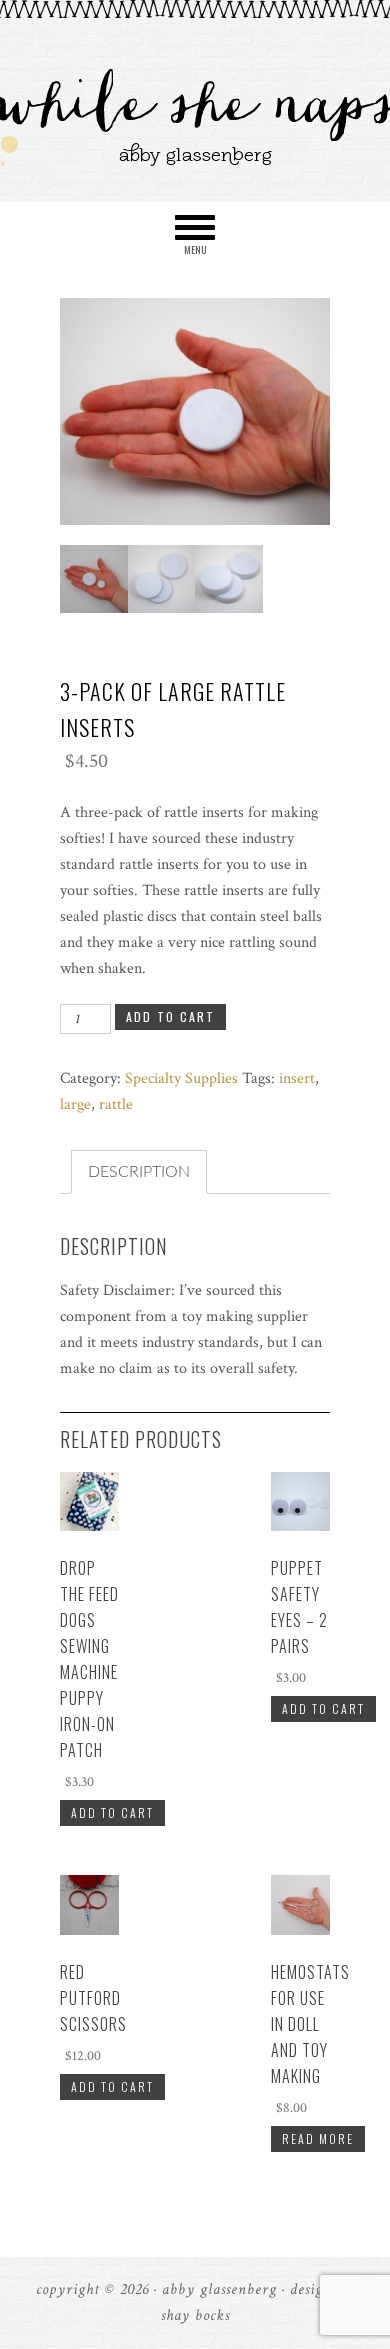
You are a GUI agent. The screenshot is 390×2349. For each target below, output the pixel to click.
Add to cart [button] (112, 1812)
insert (297, 1078)
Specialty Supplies (181, 1078)
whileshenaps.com (195, 102)
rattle (116, 1104)
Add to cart (170, 1016)
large (75, 1104)
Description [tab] (139, 1172)
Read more (318, 2138)
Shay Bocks (195, 2315)
